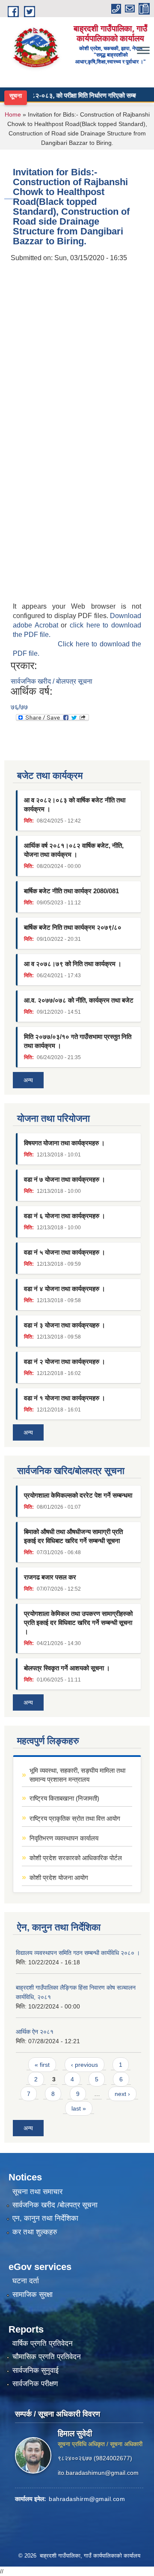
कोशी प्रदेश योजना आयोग (59, 1878)
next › (122, 2094)
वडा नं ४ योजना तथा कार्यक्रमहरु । (65, 1289)
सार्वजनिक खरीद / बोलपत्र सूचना (52, 681)
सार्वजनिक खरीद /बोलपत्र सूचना (55, 2205)
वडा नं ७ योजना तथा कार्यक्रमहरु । (65, 1179)
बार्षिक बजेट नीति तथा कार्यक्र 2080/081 (71, 891)
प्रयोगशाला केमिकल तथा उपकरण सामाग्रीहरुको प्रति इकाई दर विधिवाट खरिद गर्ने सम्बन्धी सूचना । (78, 1623)
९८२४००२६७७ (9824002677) (95, 2458)
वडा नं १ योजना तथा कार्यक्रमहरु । (65, 1398)
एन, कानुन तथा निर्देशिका (45, 2218)
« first (42, 2065)
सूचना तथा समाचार (37, 2192)
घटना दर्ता (26, 2281)
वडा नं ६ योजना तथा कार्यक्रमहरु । (65, 1216)
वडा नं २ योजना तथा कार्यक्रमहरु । (65, 1362)
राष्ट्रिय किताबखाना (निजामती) (64, 1798)
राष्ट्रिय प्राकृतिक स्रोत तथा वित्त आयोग (75, 1818)
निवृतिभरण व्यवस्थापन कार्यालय (64, 1838)
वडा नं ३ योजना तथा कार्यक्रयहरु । (65, 1325)
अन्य (28, 1080)
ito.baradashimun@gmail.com (98, 2473)
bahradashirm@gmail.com (87, 2499)
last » (79, 2108)
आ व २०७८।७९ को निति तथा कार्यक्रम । (73, 964)
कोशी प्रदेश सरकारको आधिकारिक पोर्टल (76, 1858)
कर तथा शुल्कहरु (35, 2232)
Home (13, 114)
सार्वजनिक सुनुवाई (36, 2370)
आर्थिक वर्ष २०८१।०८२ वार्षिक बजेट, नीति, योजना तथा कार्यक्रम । (74, 850)
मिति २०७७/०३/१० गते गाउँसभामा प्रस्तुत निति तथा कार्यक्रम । (78, 1041)
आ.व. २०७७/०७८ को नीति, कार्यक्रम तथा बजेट (79, 1000)
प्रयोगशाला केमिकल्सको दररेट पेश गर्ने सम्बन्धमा (78, 1495)
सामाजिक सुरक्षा (33, 2295)
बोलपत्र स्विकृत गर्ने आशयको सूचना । (67, 1668)
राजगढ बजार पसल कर (50, 1577)
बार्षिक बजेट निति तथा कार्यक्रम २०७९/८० (73, 927)
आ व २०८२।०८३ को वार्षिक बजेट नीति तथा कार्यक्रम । (75, 805)
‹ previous (84, 2065)
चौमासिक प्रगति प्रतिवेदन (47, 2357)
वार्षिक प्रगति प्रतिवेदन (43, 2343)
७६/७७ (19, 707)
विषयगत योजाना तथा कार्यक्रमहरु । (64, 1143)
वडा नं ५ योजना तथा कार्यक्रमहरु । (65, 1252)
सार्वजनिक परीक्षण (35, 2384)
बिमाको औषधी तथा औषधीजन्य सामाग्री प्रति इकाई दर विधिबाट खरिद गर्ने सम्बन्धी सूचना (73, 1536)
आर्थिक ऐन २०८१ (35, 2032)
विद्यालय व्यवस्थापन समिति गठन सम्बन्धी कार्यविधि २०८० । (78, 1953)
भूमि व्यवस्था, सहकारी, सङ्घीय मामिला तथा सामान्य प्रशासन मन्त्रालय (77, 1775)
